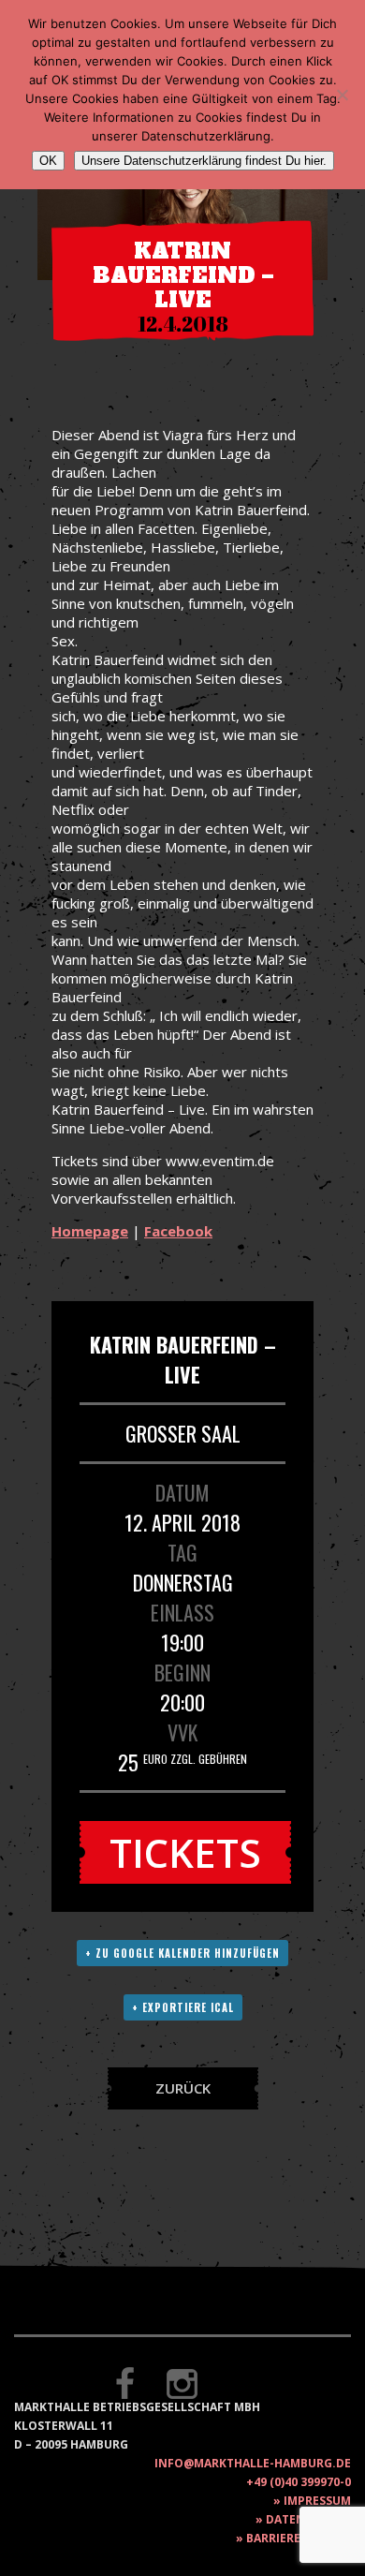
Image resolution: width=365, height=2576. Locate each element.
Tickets (185, 1852)
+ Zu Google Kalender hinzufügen (182, 1953)
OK (48, 161)
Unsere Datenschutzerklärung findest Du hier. (204, 161)
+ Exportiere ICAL (183, 2007)
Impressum (317, 2501)
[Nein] (342, 95)
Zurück (183, 2088)
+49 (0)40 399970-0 (299, 2482)
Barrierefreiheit (299, 2538)
